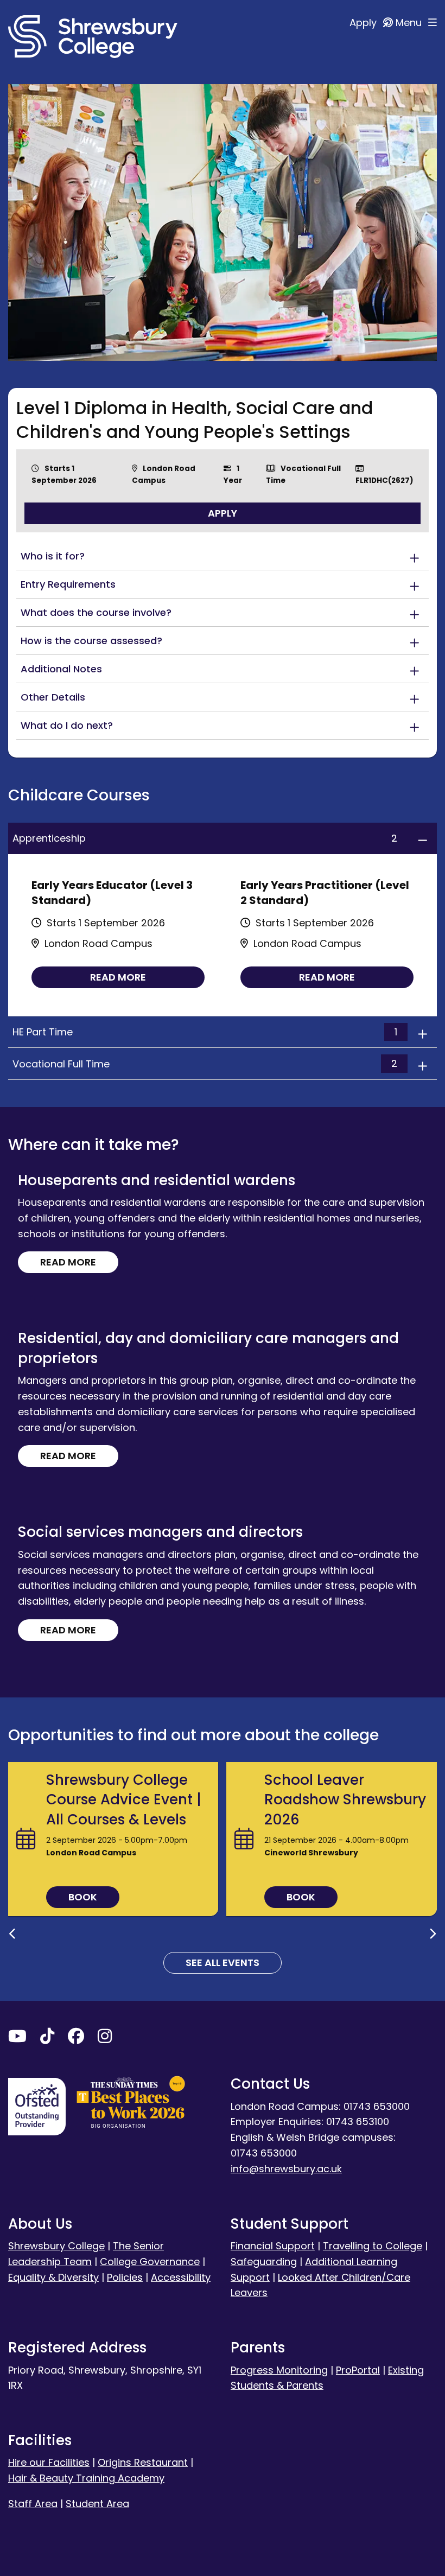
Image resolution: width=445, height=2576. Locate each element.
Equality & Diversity (53, 2277)
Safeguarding (264, 2262)
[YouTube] (17, 2038)
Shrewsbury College (56, 2246)
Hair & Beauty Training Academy (86, 2478)
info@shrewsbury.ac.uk (286, 2169)
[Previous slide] (12, 1934)
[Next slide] (433, 1934)
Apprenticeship (205, 838)
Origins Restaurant (143, 2462)
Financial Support (273, 2246)
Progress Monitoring (279, 2370)
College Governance (150, 2262)
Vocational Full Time (205, 1064)
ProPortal (358, 2370)
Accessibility (181, 2277)
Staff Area (33, 2504)
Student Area (97, 2504)
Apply (364, 23)
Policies (125, 2277)
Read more (118, 977)
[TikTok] (47, 2038)
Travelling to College (373, 2246)
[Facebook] (76, 2038)
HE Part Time (205, 1032)
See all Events (223, 1963)
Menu (410, 23)
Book (83, 1897)
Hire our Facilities (49, 2462)
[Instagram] (105, 2038)
